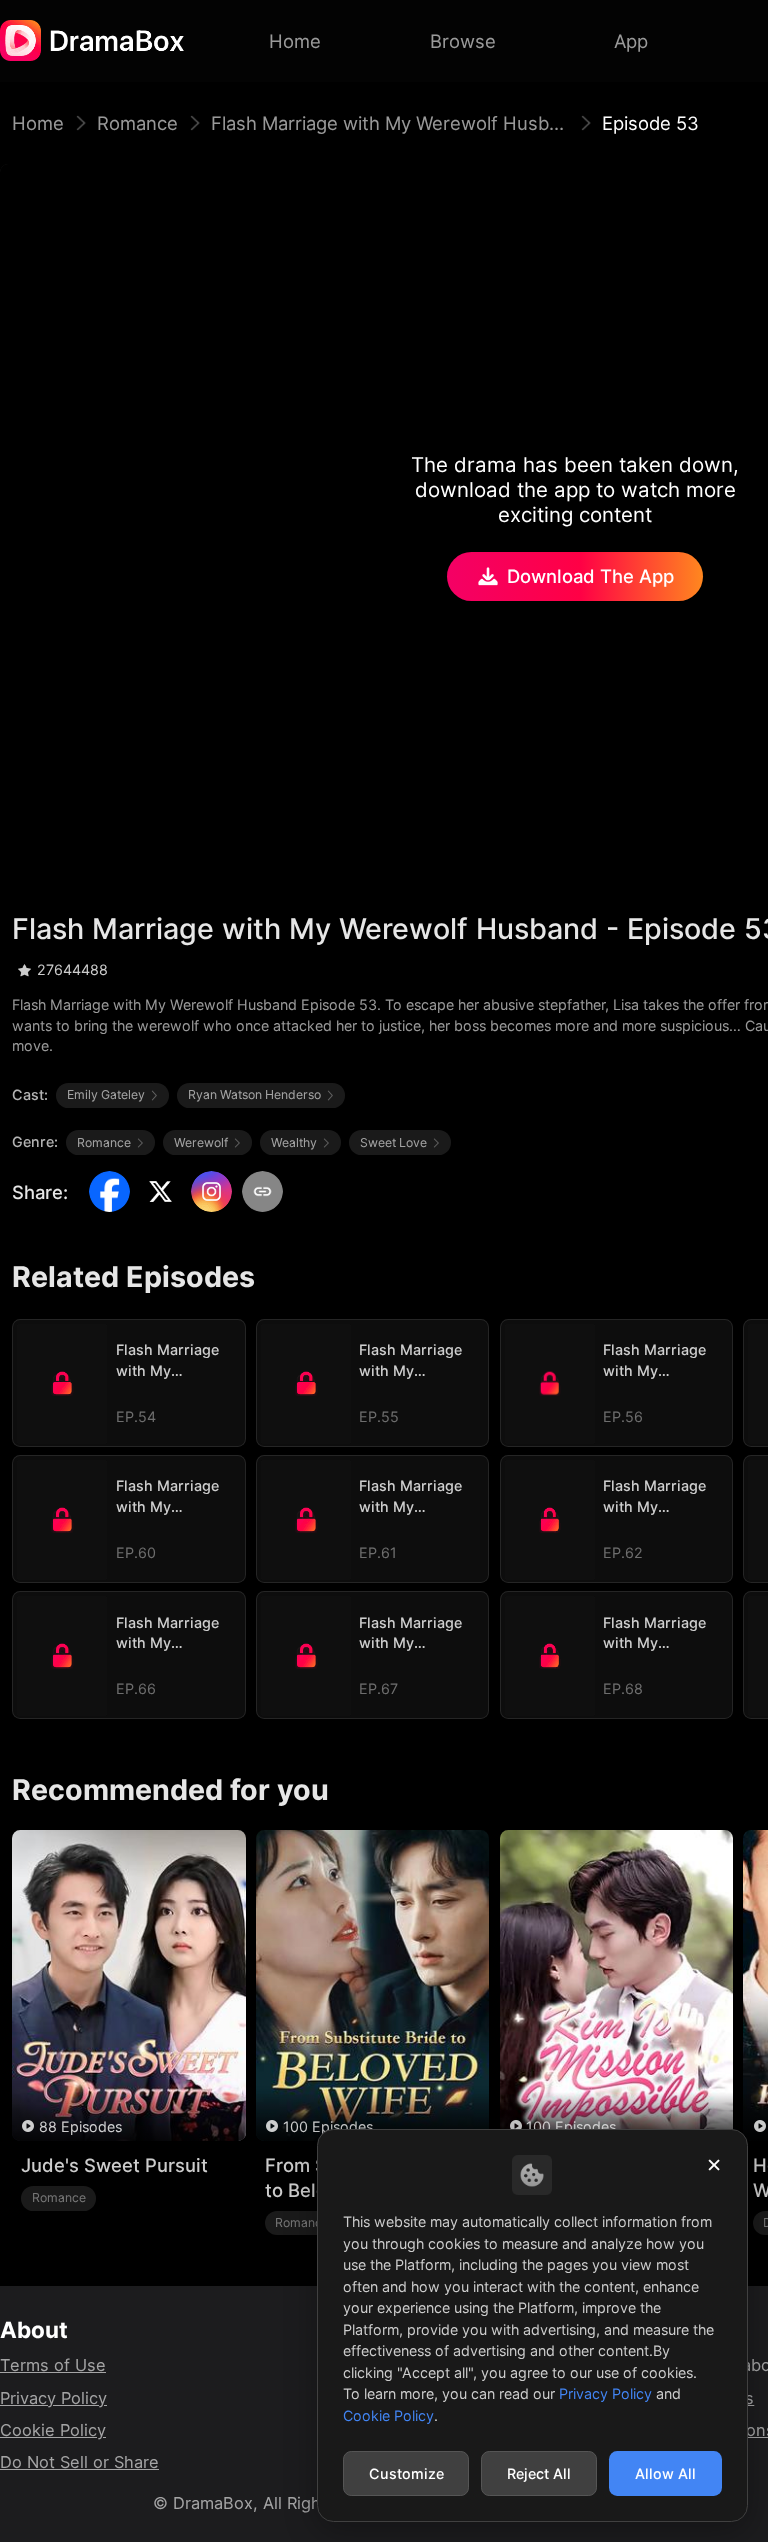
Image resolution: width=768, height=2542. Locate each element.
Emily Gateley (106, 1094)
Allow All (665, 2473)
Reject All (539, 2473)
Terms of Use (53, 2365)
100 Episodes (328, 2126)
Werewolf (201, 1142)
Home (38, 123)
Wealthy (294, 1142)
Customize (406, 2473)
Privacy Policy (53, 2398)
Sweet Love (393, 1142)
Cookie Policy (53, 2430)
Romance (137, 123)
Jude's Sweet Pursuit (114, 2165)
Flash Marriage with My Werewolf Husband (390, 123)
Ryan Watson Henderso (254, 1094)
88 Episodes (80, 2126)
